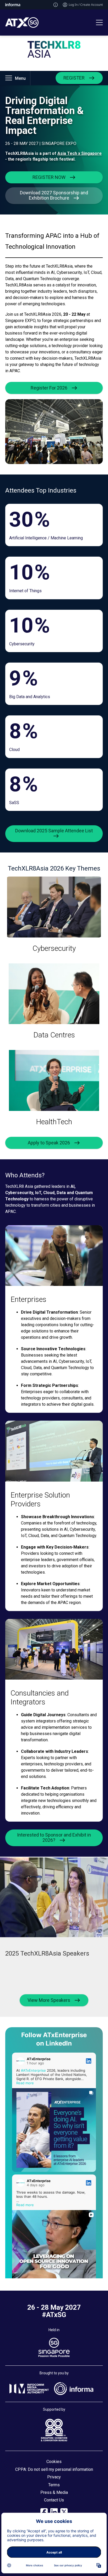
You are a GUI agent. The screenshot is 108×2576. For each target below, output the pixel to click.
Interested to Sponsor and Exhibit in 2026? (54, 1837)
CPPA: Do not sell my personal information (54, 2469)
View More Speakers (49, 2000)
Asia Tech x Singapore (80, 153)
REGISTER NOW (49, 177)
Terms (54, 2485)
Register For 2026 (49, 388)
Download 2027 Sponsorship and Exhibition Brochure (54, 195)
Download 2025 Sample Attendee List (54, 831)
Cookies (54, 2462)
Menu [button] (20, 78)
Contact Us (54, 2500)
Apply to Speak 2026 (49, 1143)
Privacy (54, 2477)
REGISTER (74, 78)
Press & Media (54, 2492)
